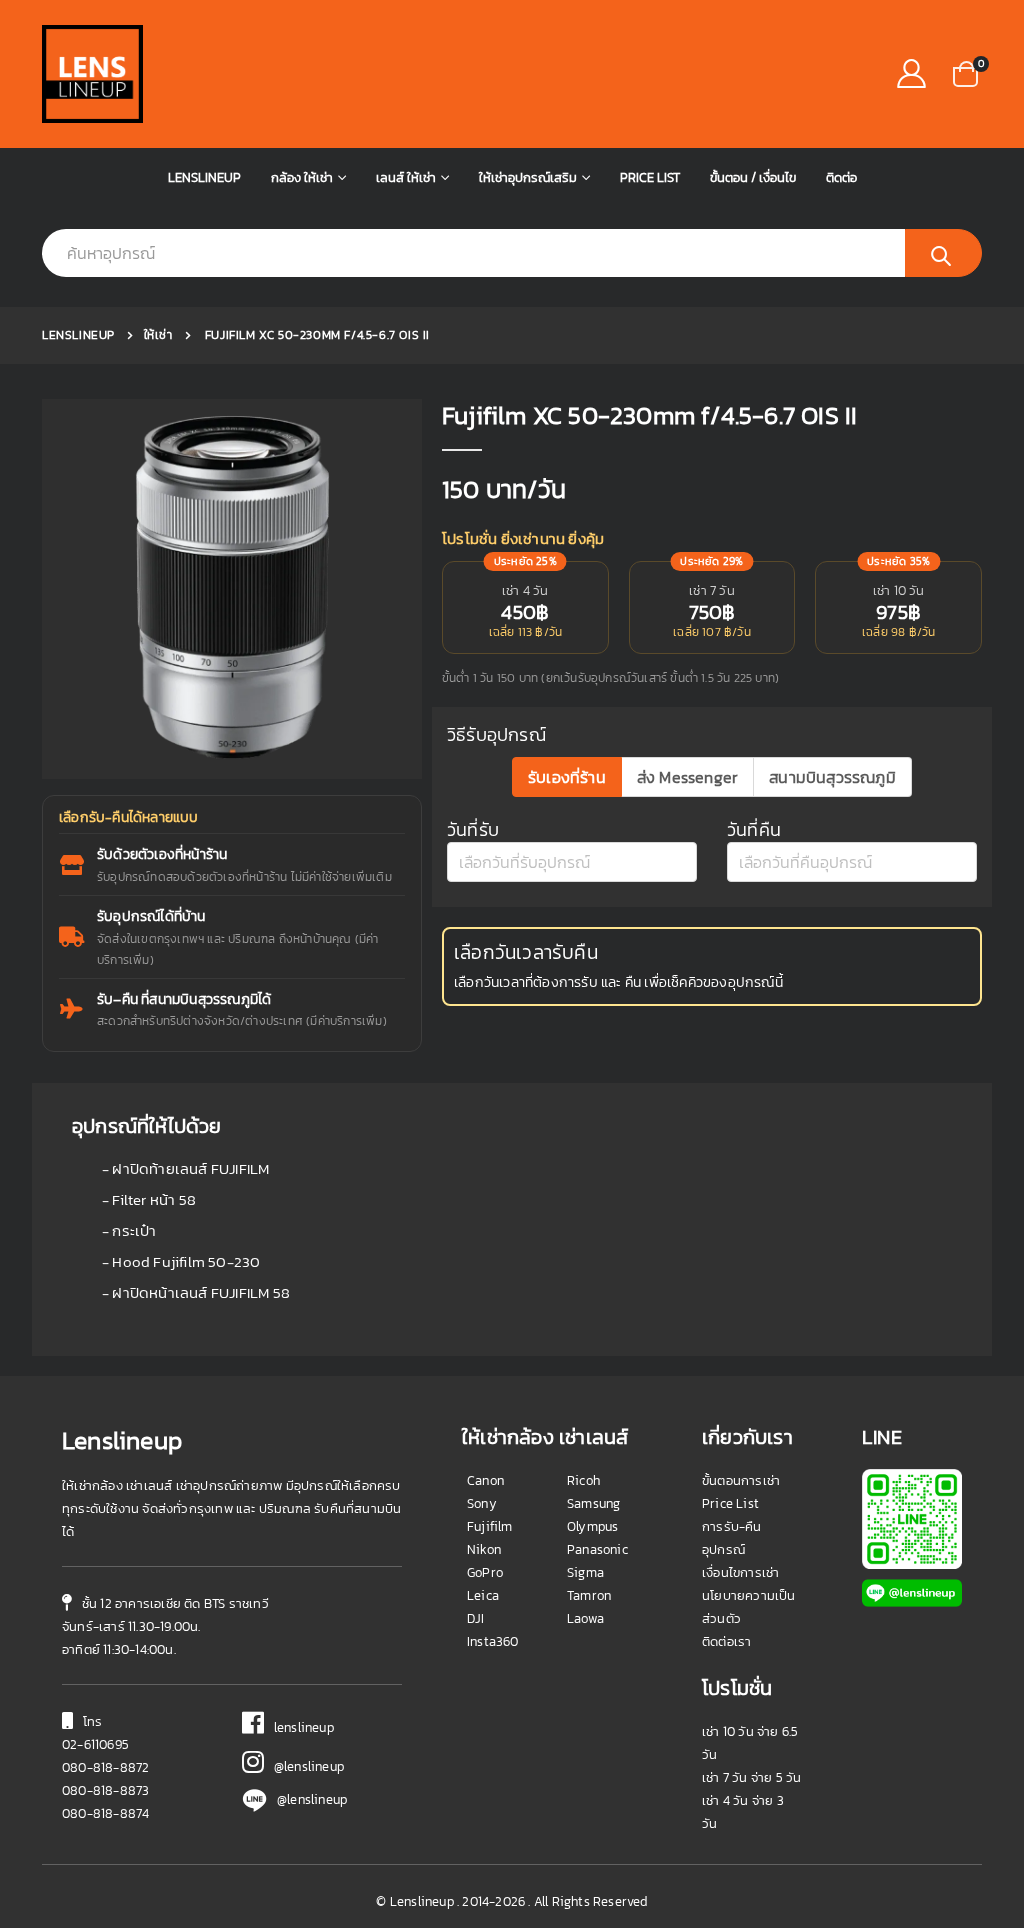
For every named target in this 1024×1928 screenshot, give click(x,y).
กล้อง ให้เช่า (302, 177)
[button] (965, 72)
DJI (476, 1618)
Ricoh (583, 1480)
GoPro (485, 1572)
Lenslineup (204, 177)
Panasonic (597, 1549)
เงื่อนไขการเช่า (740, 1572)
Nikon (484, 1549)
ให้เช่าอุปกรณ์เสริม (528, 177)
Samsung (593, 1503)
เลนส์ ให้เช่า (406, 177)
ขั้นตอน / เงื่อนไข (753, 177)
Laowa (585, 1618)
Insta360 (493, 1641)
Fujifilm (490, 1526)
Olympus (592, 1526)
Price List (650, 177)
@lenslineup (304, 1766)
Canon (485, 1480)
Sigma (585, 1572)
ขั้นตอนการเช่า (741, 1480)
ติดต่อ (841, 177)
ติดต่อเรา (726, 1641)
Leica (483, 1595)
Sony (482, 1503)
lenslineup (299, 1727)
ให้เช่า (158, 335)
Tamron (589, 1595)
